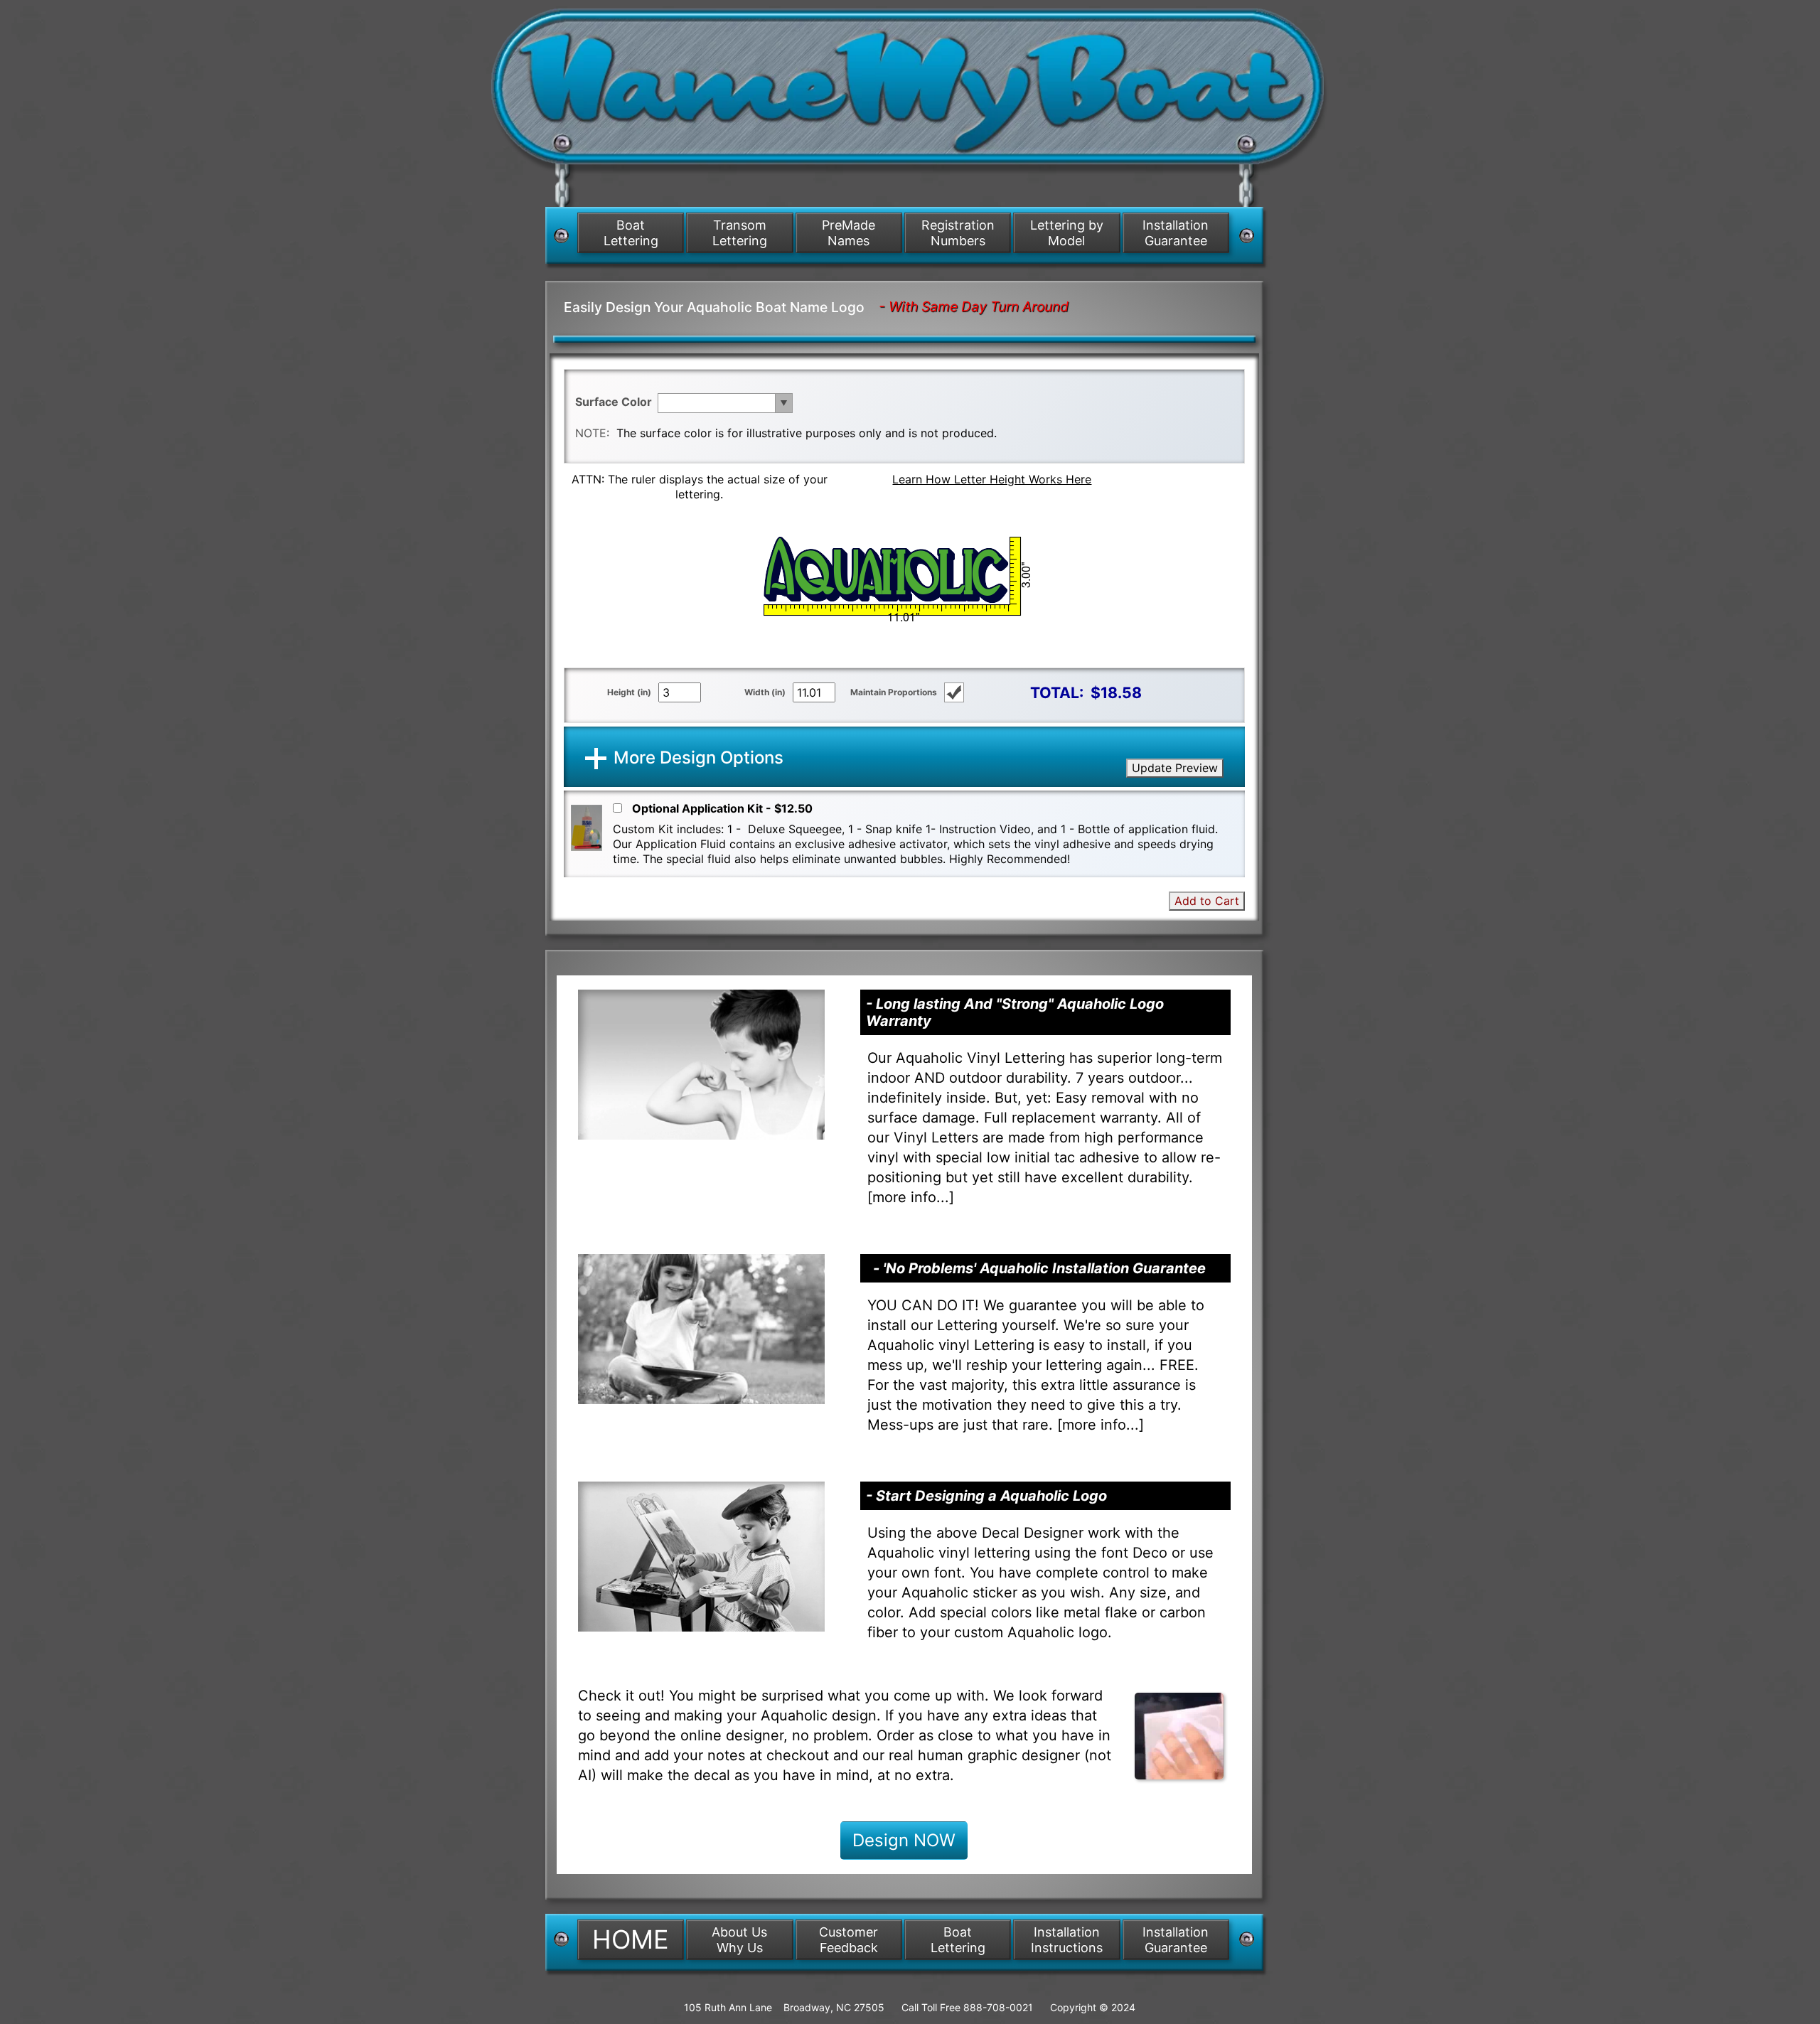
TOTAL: (1057, 692)
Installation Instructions (1067, 1940)
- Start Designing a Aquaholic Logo (986, 1496)
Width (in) (765, 692)
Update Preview (1175, 768)
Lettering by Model (1067, 233)
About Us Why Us (739, 1940)
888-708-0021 (998, 2007)
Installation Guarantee (1176, 233)
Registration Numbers (958, 233)
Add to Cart (1207, 901)
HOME (631, 1939)
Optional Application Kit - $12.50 (722, 808)
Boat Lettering (631, 233)
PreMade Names (849, 233)
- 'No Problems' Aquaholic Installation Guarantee (1039, 1268)
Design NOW (904, 1840)
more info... (911, 1197)
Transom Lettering (740, 233)
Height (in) (629, 692)
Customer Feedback (849, 1940)
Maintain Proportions (894, 692)
